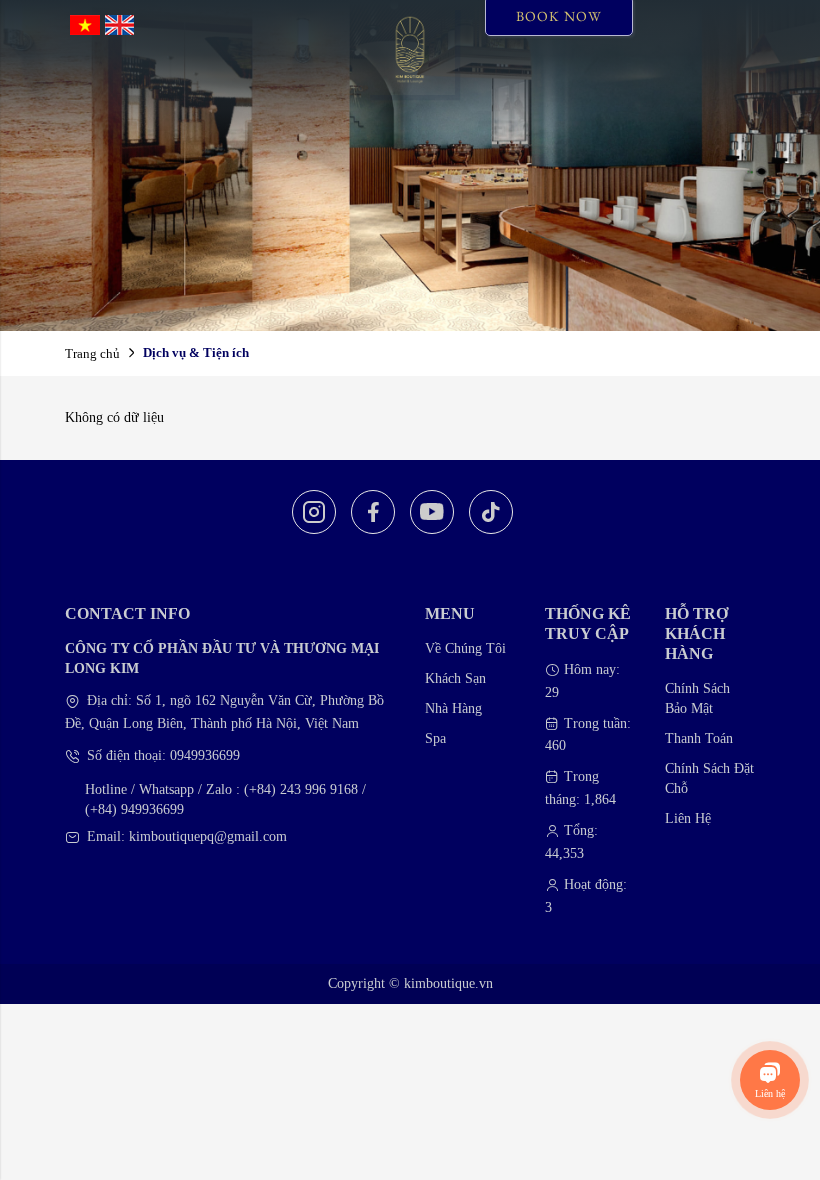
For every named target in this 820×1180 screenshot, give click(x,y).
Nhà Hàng (453, 708)
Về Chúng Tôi (465, 648)
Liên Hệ (688, 818)
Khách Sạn (455, 678)
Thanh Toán (699, 738)
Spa (435, 738)
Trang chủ (92, 353)
